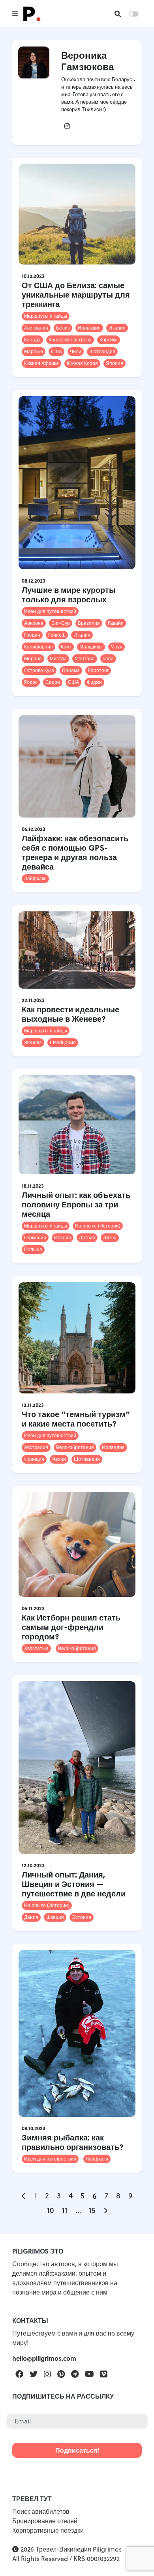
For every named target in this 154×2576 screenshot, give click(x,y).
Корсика (109, 340)
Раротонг (98, 670)
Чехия (59, 1459)
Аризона (34, 623)
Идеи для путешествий (50, 611)
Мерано (33, 658)
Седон (53, 682)
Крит (66, 647)
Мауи (116, 647)
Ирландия (89, 328)
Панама (71, 670)
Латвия (87, 1238)
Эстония (82, 1917)
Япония (115, 363)
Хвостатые (36, 1648)
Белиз (63, 328)
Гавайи (116, 623)
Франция (34, 1459)
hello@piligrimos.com (44, 2358)
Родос (31, 682)
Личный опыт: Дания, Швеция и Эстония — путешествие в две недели (74, 1884)
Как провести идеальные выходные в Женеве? (70, 1014)
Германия (35, 1238)
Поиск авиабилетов (41, 2511)
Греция (32, 635)
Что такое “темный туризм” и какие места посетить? (76, 1418)
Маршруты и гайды (46, 316)
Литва (110, 1238)
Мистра (58, 658)
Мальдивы (91, 647)
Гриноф (57, 635)
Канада (32, 340)
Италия (117, 328)
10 (51, 2210)
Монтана (85, 658)
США (56, 351)
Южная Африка (41, 363)
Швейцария (63, 1042)
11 (65, 2210)
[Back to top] (134, 2556)
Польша (33, 1249)
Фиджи (94, 682)
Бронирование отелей (45, 2521)
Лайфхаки (35, 878)
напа (108, 658)
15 (92, 2210)
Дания (31, 1917)
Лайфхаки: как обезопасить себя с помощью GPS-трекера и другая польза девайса (75, 852)
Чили (76, 351)
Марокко (34, 351)
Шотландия (102, 351)
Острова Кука (39, 670)
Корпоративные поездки (48, 2530)
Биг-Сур (61, 623)
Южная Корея (82, 363)
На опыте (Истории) (98, 1226)
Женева (33, 1042)
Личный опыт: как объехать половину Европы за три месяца (76, 1204)
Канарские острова (70, 340)
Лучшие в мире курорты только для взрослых (69, 594)
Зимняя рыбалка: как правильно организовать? (73, 2142)
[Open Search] (118, 14)
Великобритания (75, 1447)
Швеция (55, 1917)
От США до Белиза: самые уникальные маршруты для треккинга (76, 294)
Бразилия (89, 623)
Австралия (36, 328)
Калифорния (38, 647)
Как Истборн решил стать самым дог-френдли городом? (71, 1627)
